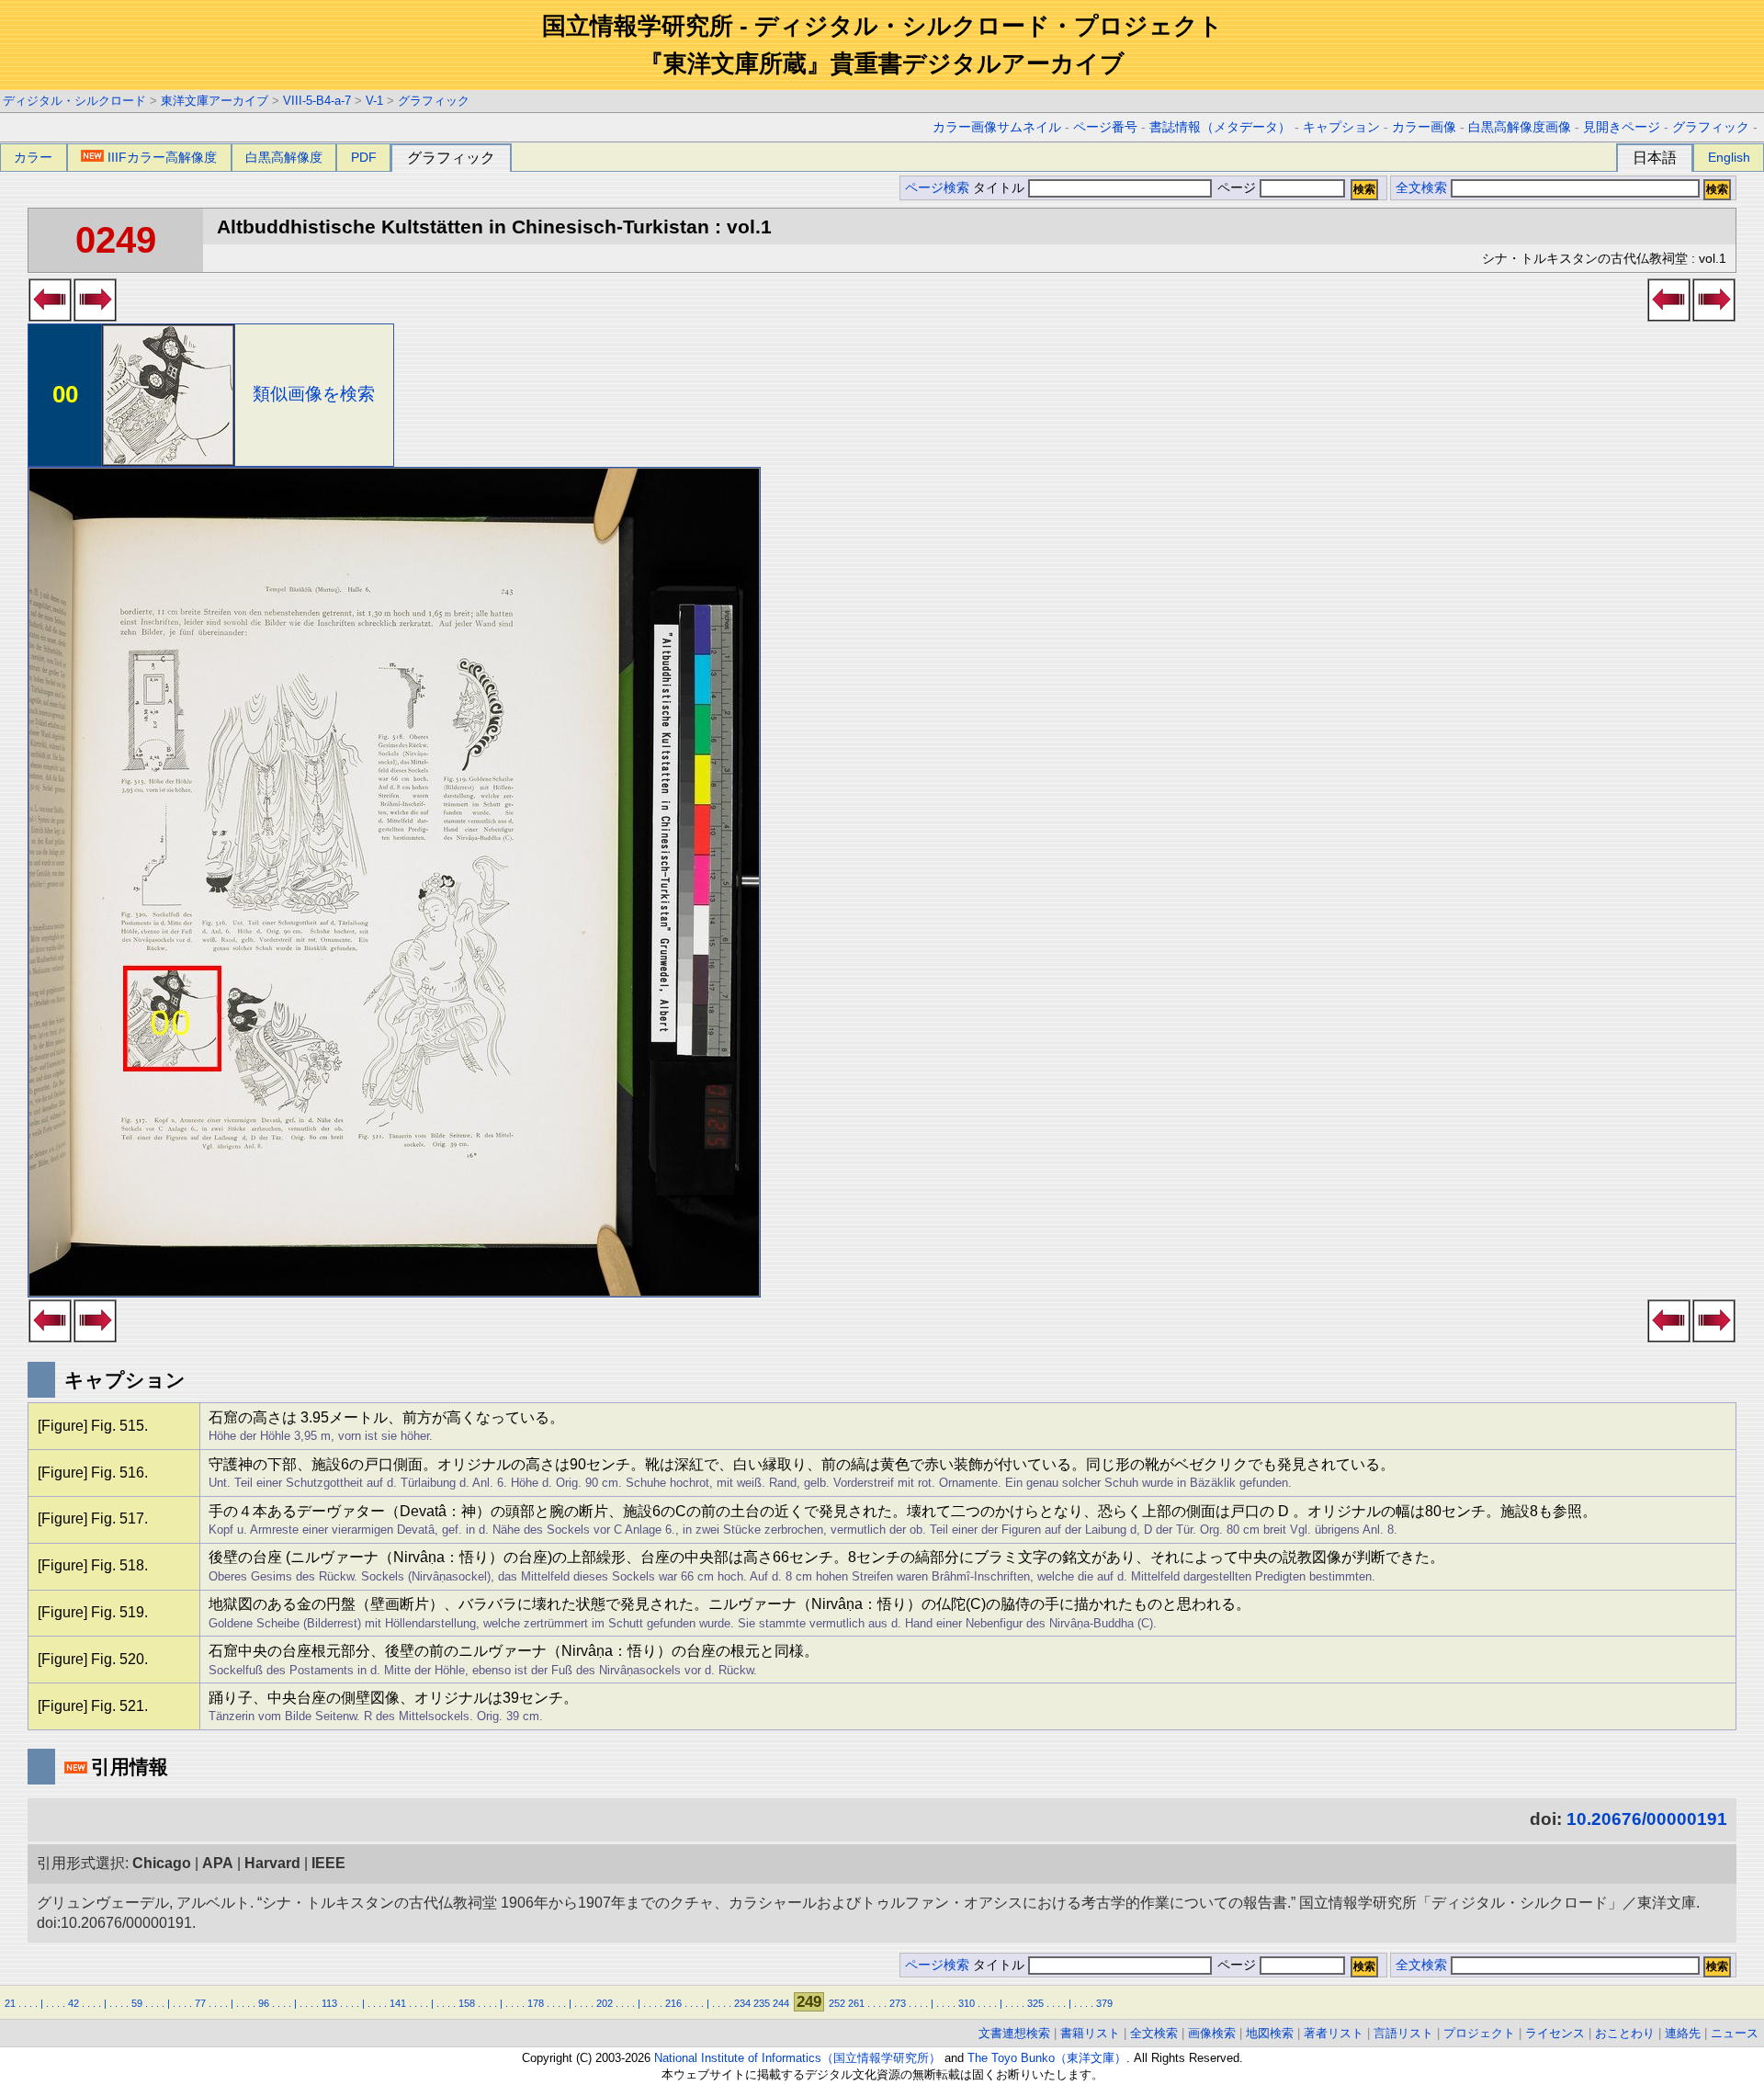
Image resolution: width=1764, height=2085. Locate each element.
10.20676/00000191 (1647, 1819)
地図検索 (1270, 2033)
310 (967, 2003)
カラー (33, 157)
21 (10, 2003)
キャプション (1341, 127)
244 (781, 2003)
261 (856, 2003)
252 (837, 2003)
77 (200, 2003)
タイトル (1001, 188)
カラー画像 (1424, 127)
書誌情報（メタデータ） (1220, 127)
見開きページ (1622, 127)
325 (1035, 2003)
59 (137, 2003)
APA (218, 1863)
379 (1104, 2003)
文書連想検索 (1014, 2033)
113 (329, 2003)
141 (398, 2003)
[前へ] (50, 316)
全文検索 (1421, 188)
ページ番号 (1105, 127)
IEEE (328, 1863)
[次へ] (95, 316)
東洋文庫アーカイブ (215, 101)
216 (673, 2003)
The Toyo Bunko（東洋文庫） (1047, 2058)
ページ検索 (937, 188)
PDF (364, 157)
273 (898, 2003)
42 (73, 2003)
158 (467, 2003)
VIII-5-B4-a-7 (317, 101)
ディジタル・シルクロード (74, 101)
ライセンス (1555, 2033)
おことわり (1625, 2033)
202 (605, 2003)
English (1729, 157)
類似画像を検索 (314, 394)
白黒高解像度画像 (1520, 127)
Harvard (272, 1863)
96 (264, 2003)
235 (762, 2003)
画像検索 (1212, 2033)
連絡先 (1683, 2033)
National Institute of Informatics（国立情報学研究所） (797, 2058)
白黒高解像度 (284, 157)
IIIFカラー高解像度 (162, 157)
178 (536, 2003)
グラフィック (434, 101)
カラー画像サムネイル (997, 127)
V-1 (374, 101)
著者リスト (1334, 2033)
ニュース (1735, 2033)
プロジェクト (1479, 2033)
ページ (1237, 188)
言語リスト (1403, 2033)
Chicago (162, 1863)
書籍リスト (1090, 2033)
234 (742, 2003)
